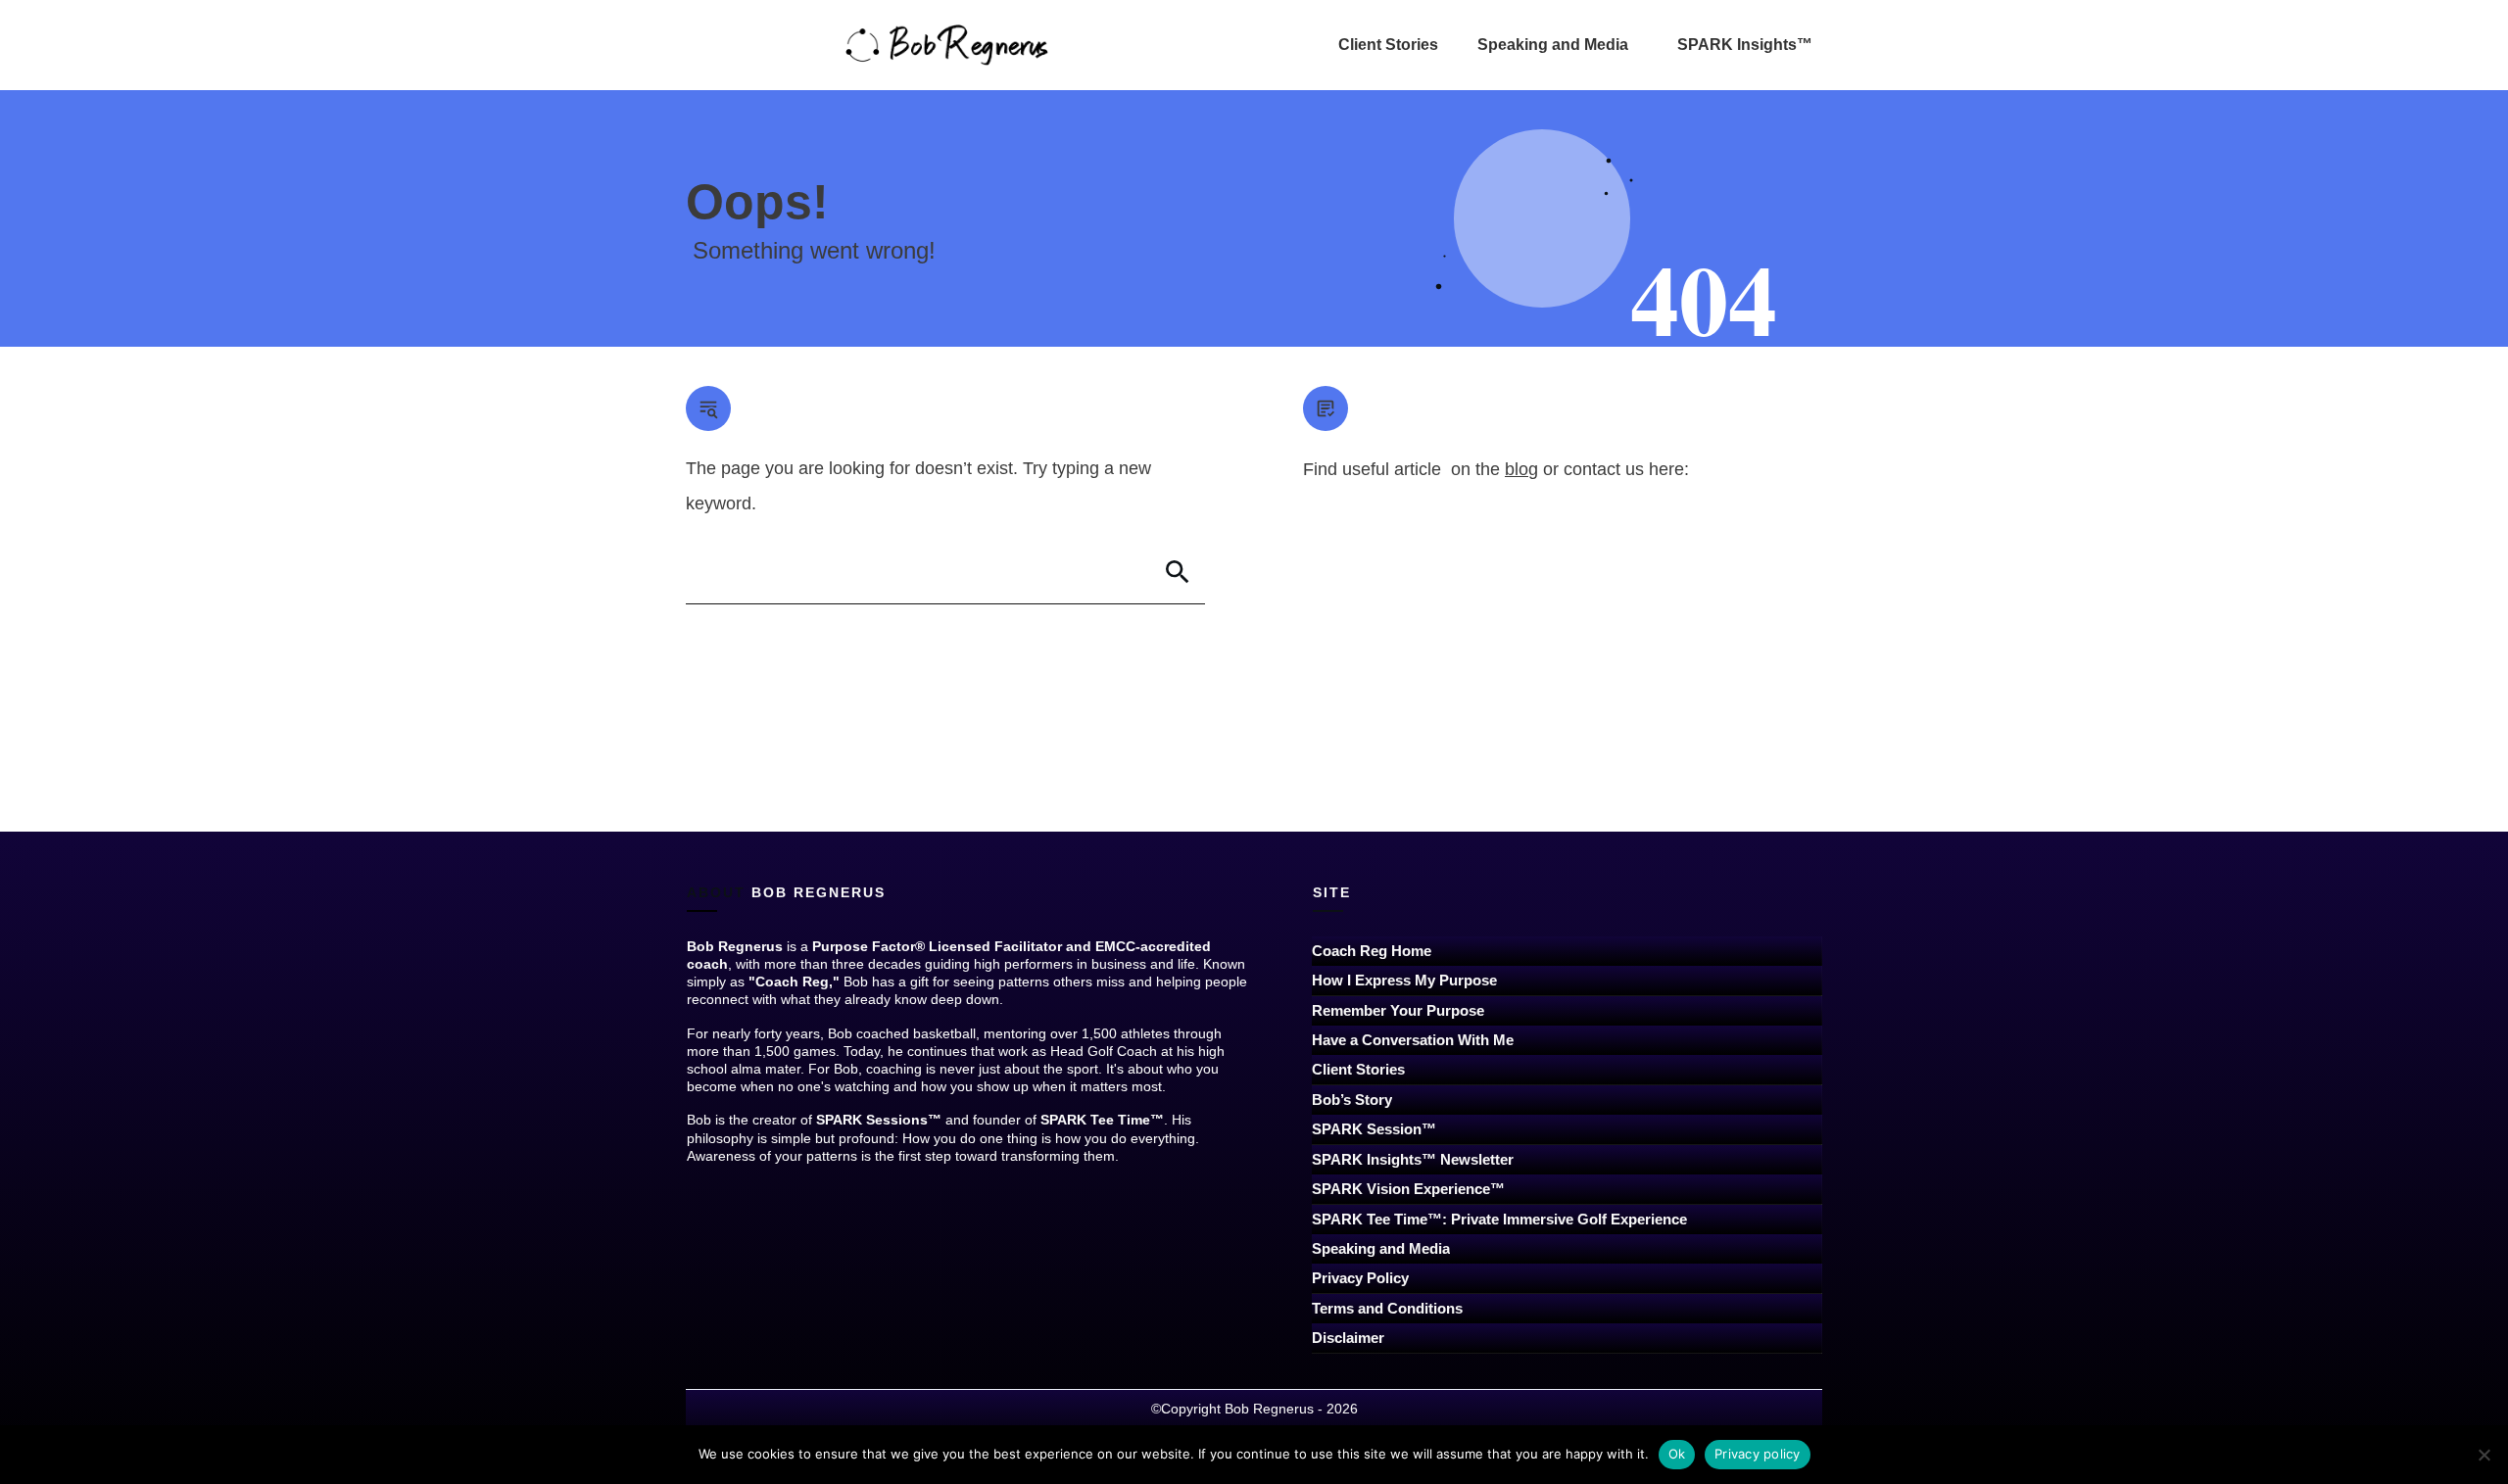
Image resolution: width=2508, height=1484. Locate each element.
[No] (2484, 1455)
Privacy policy (1758, 1454)
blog (1521, 469)
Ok (1677, 1454)
